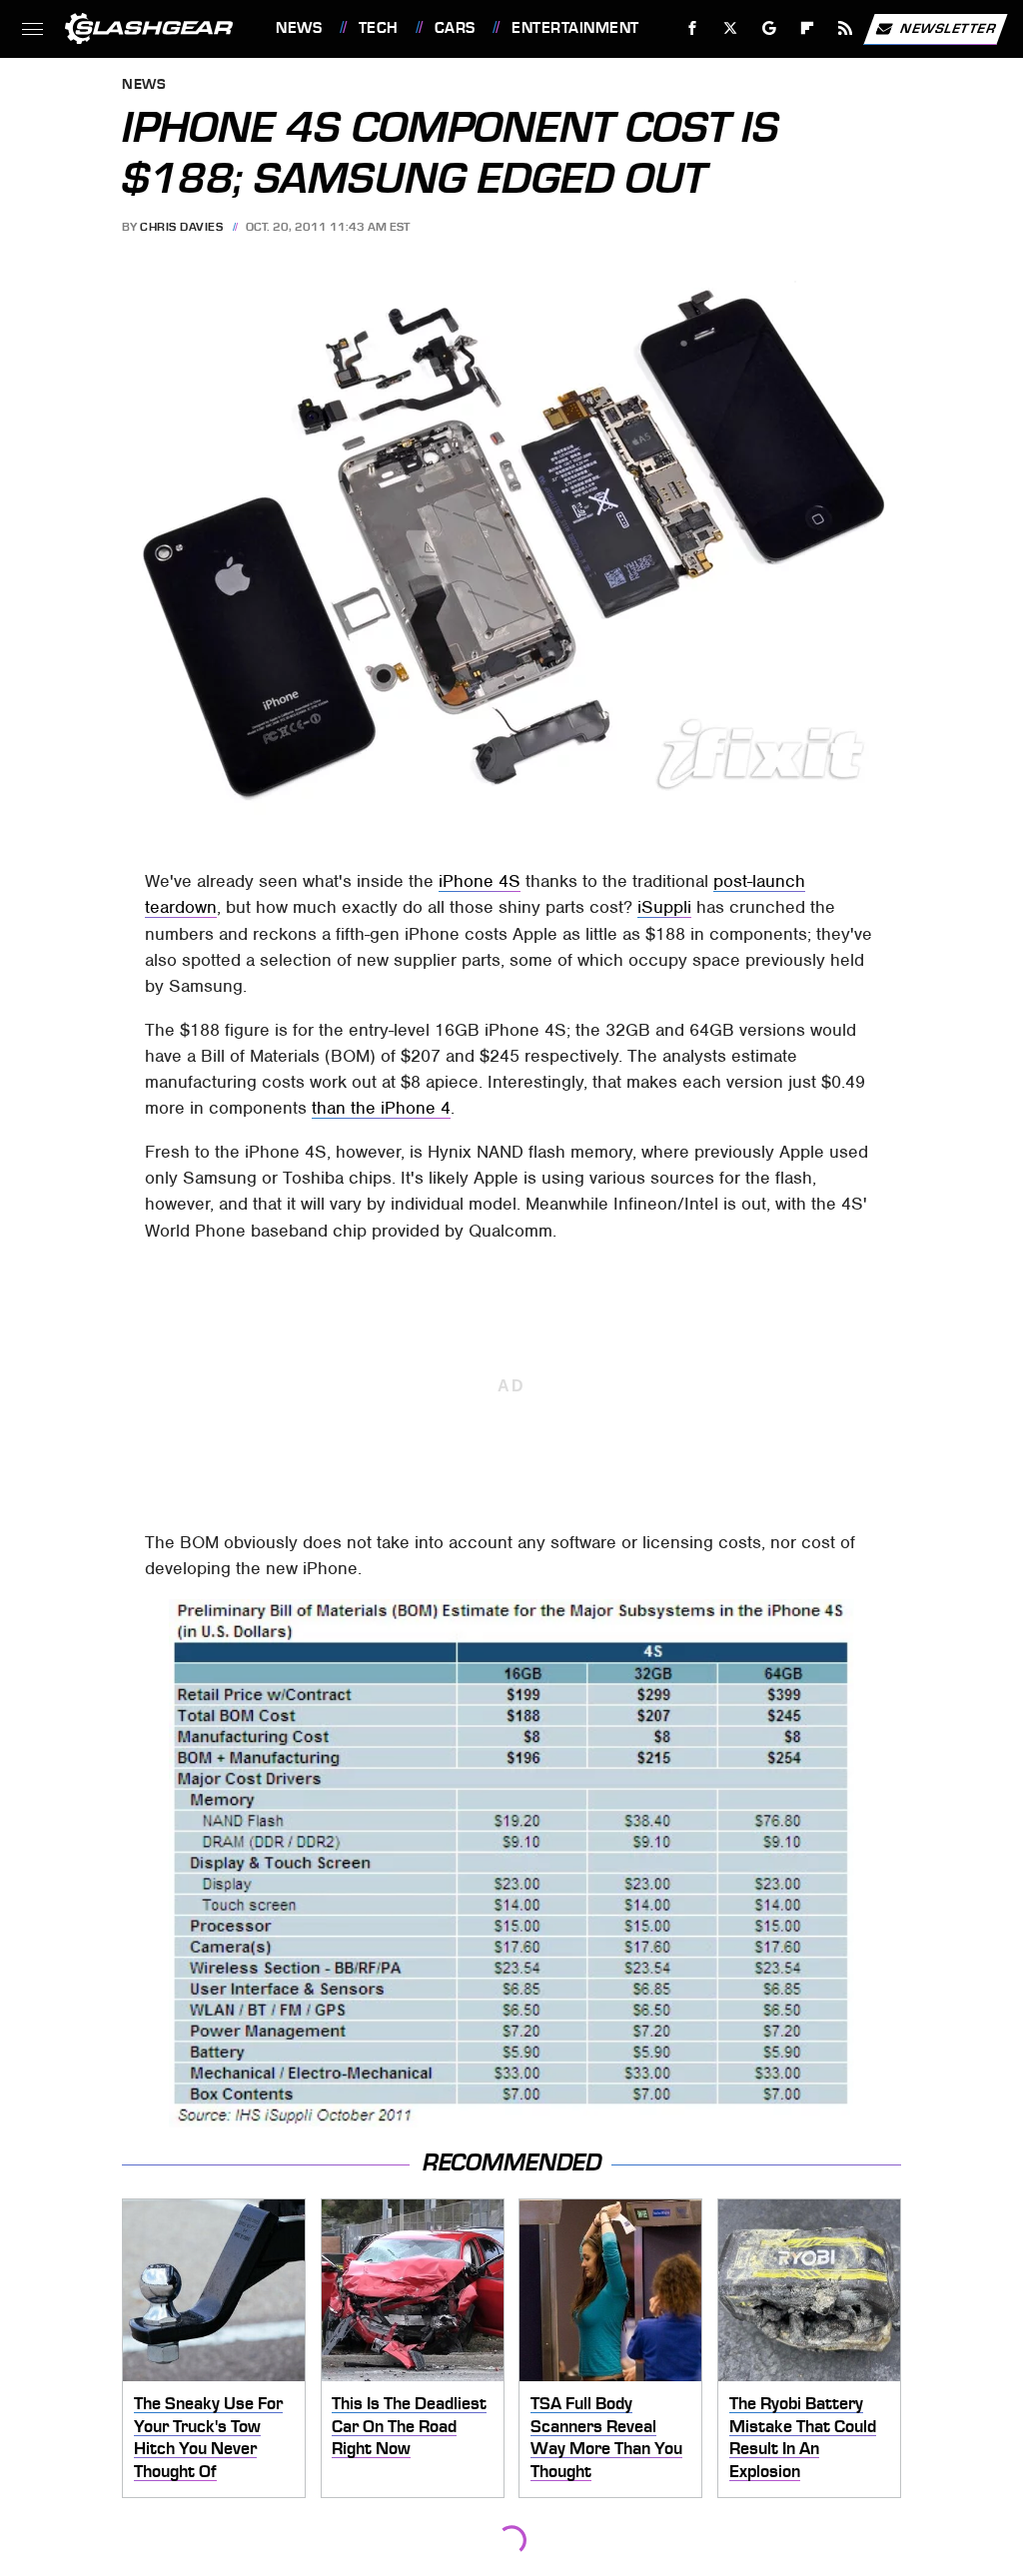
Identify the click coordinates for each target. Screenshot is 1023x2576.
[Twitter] (731, 28)
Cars (455, 28)
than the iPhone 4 (381, 1108)
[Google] (770, 28)
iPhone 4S (480, 881)
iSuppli (664, 907)
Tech (379, 28)
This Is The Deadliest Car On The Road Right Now (409, 2426)
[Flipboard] (808, 28)
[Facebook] (693, 28)
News (299, 28)
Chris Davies (181, 227)
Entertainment (575, 28)
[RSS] (846, 28)
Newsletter (948, 27)
